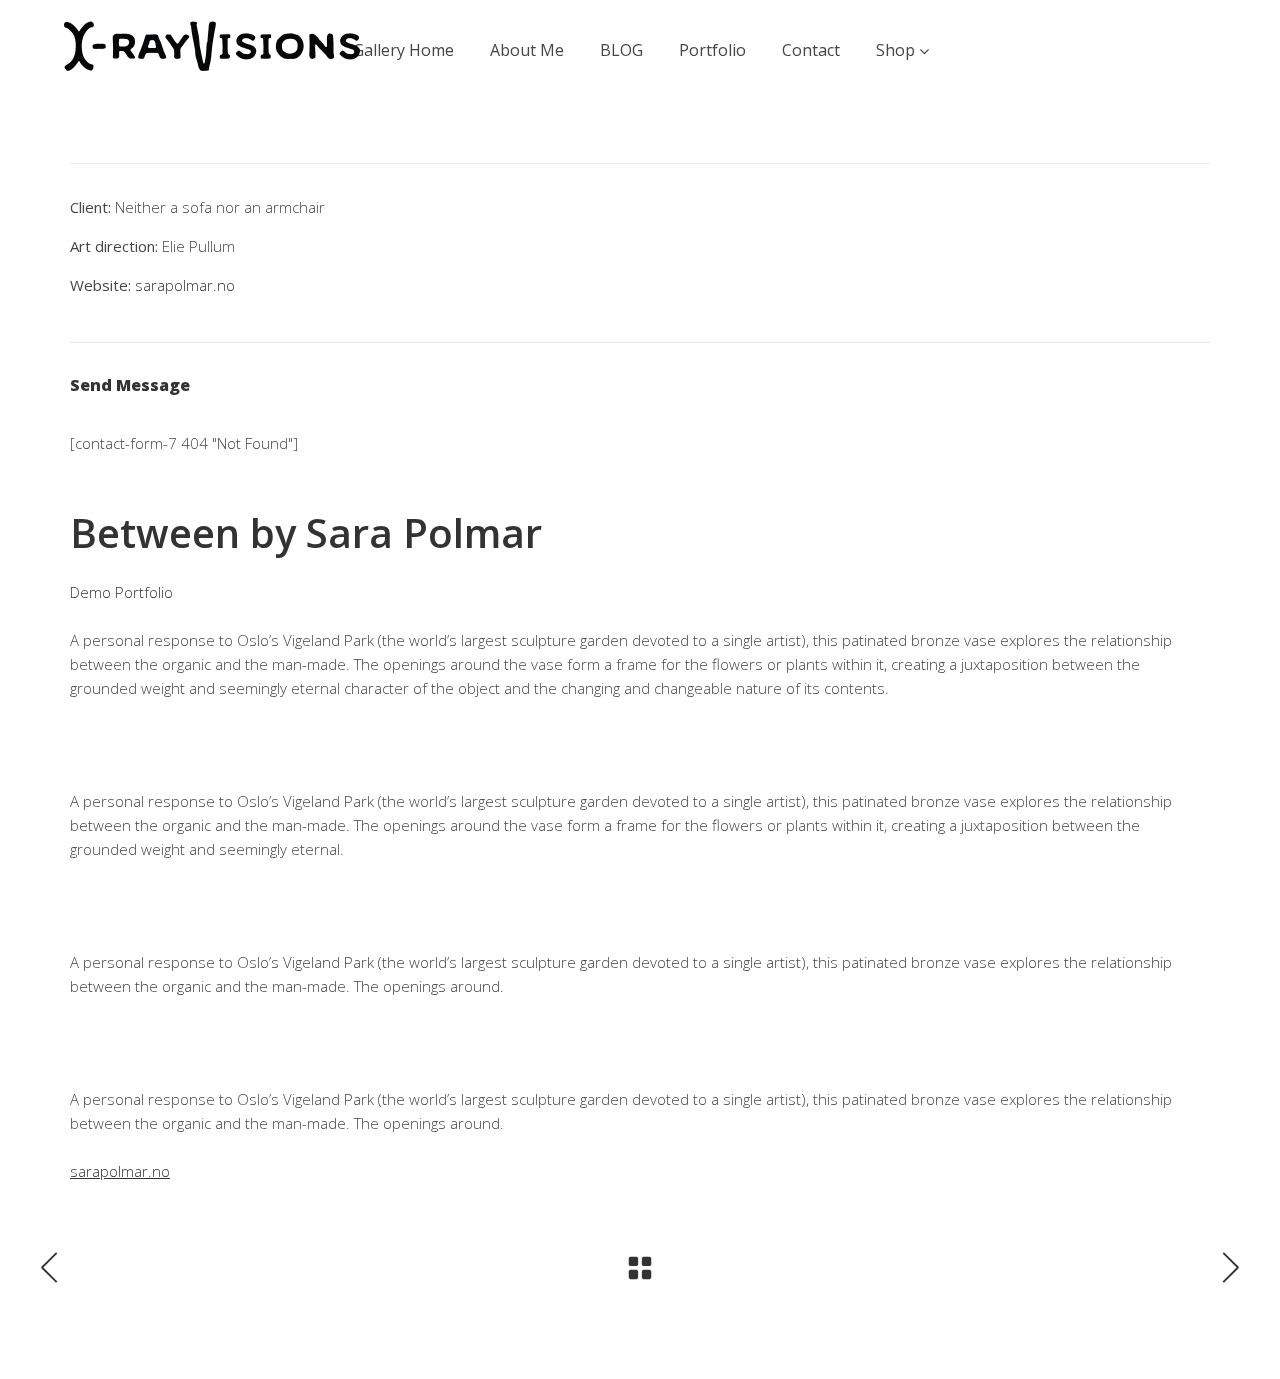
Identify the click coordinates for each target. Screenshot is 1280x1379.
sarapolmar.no (185, 285)
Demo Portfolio (121, 592)
